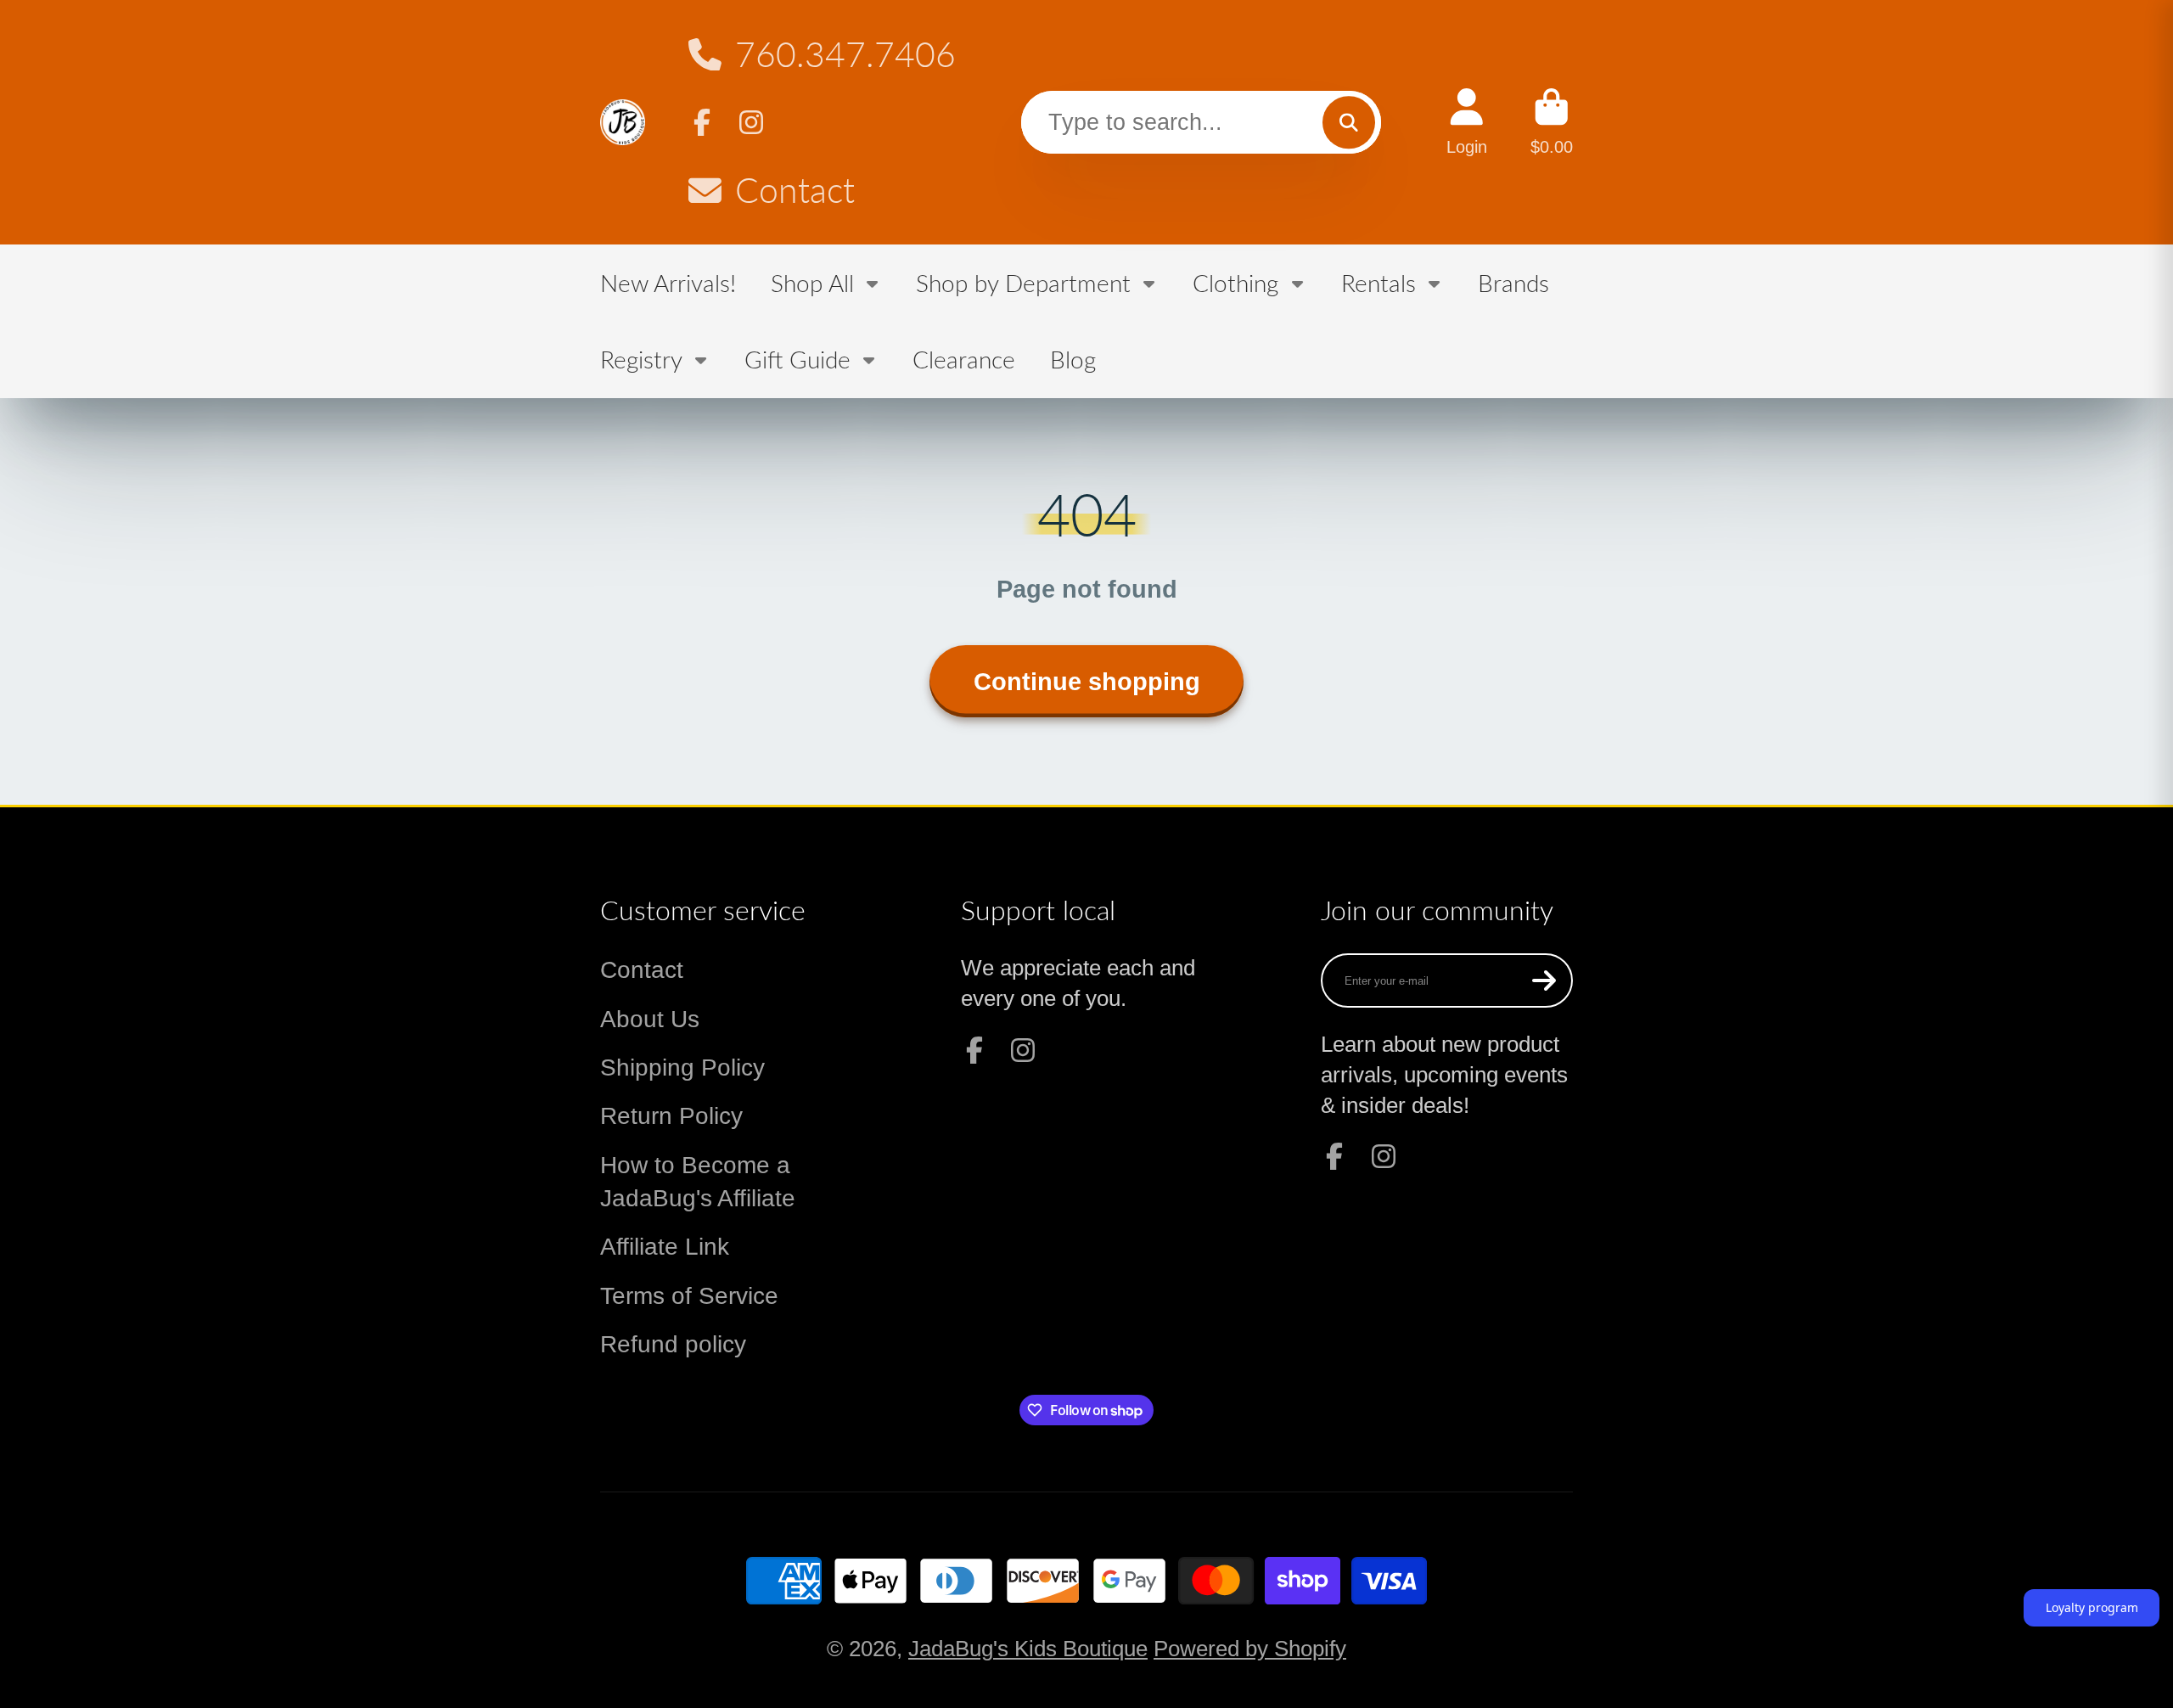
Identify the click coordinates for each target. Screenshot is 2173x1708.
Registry (641, 359)
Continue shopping (1087, 681)
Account (1467, 122)
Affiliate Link (665, 1247)
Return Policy (671, 1116)
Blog (1073, 359)
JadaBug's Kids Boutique (1028, 1649)
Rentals (1378, 283)
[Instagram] (751, 122)
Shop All (812, 283)
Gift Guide (797, 359)
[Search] (1348, 122)
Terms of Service (689, 1296)
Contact (795, 190)
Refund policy (673, 1344)
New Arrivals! (668, 283)
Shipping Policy (682, 1067)
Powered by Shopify (1250, 1649)
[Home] (623, 122)
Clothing (1235, 283)
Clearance (964, 359)
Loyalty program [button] (2092, 1607)
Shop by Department (1023, 283)
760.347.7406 (845, 54)
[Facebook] (702, 122)
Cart (1552, 122)
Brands (1513, 283)
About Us (650, 1019)
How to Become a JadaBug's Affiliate (698, 1182)
